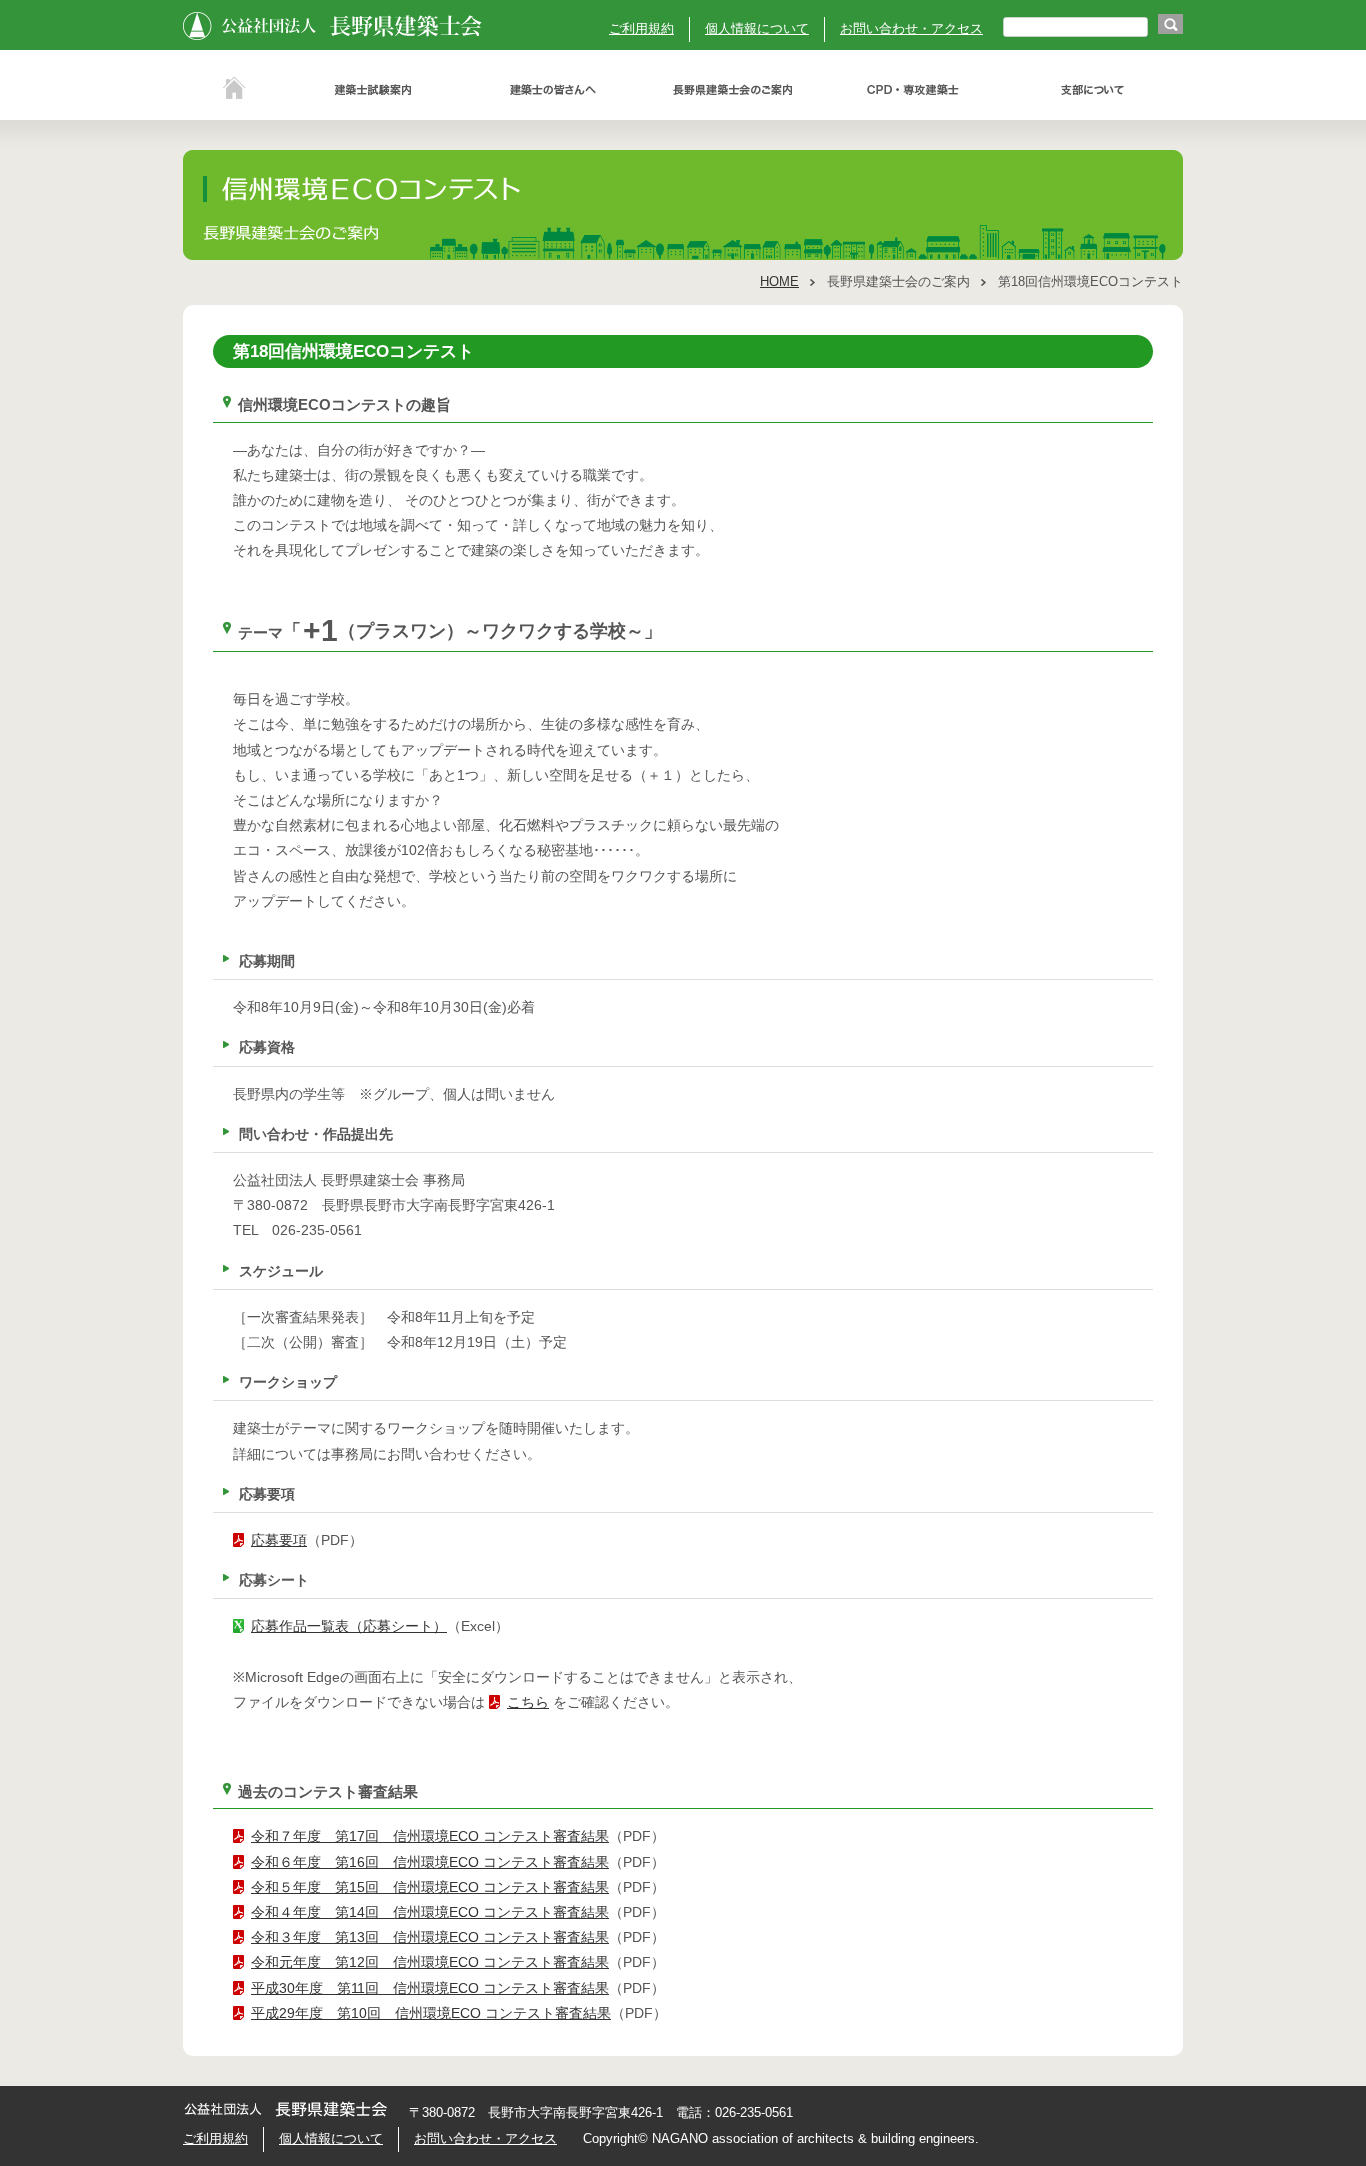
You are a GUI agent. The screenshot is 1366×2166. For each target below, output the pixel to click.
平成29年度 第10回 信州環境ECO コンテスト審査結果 (431, 2013)
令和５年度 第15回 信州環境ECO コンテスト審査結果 (430, 1887)
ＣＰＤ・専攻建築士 (913, 90)
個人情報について (757, 29)
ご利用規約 (641, 29)
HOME (779, 282)
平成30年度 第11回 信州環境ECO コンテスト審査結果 (430, 1988)
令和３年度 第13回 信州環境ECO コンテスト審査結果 (430, 1937)
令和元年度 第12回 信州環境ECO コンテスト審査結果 (430, 1962)
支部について (1093, 90)
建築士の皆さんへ (553, 90)
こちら (528, 1702)
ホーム (233, 90)
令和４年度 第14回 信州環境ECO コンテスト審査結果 (430, 1912)
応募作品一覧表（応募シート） (349, 1626)
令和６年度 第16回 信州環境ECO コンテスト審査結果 (430, 1862)
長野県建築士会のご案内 (733, 90)
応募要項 (279, 1540)
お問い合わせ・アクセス (911, 29)
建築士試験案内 (373, 90)
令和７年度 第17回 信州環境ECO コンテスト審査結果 (430, 1836)
